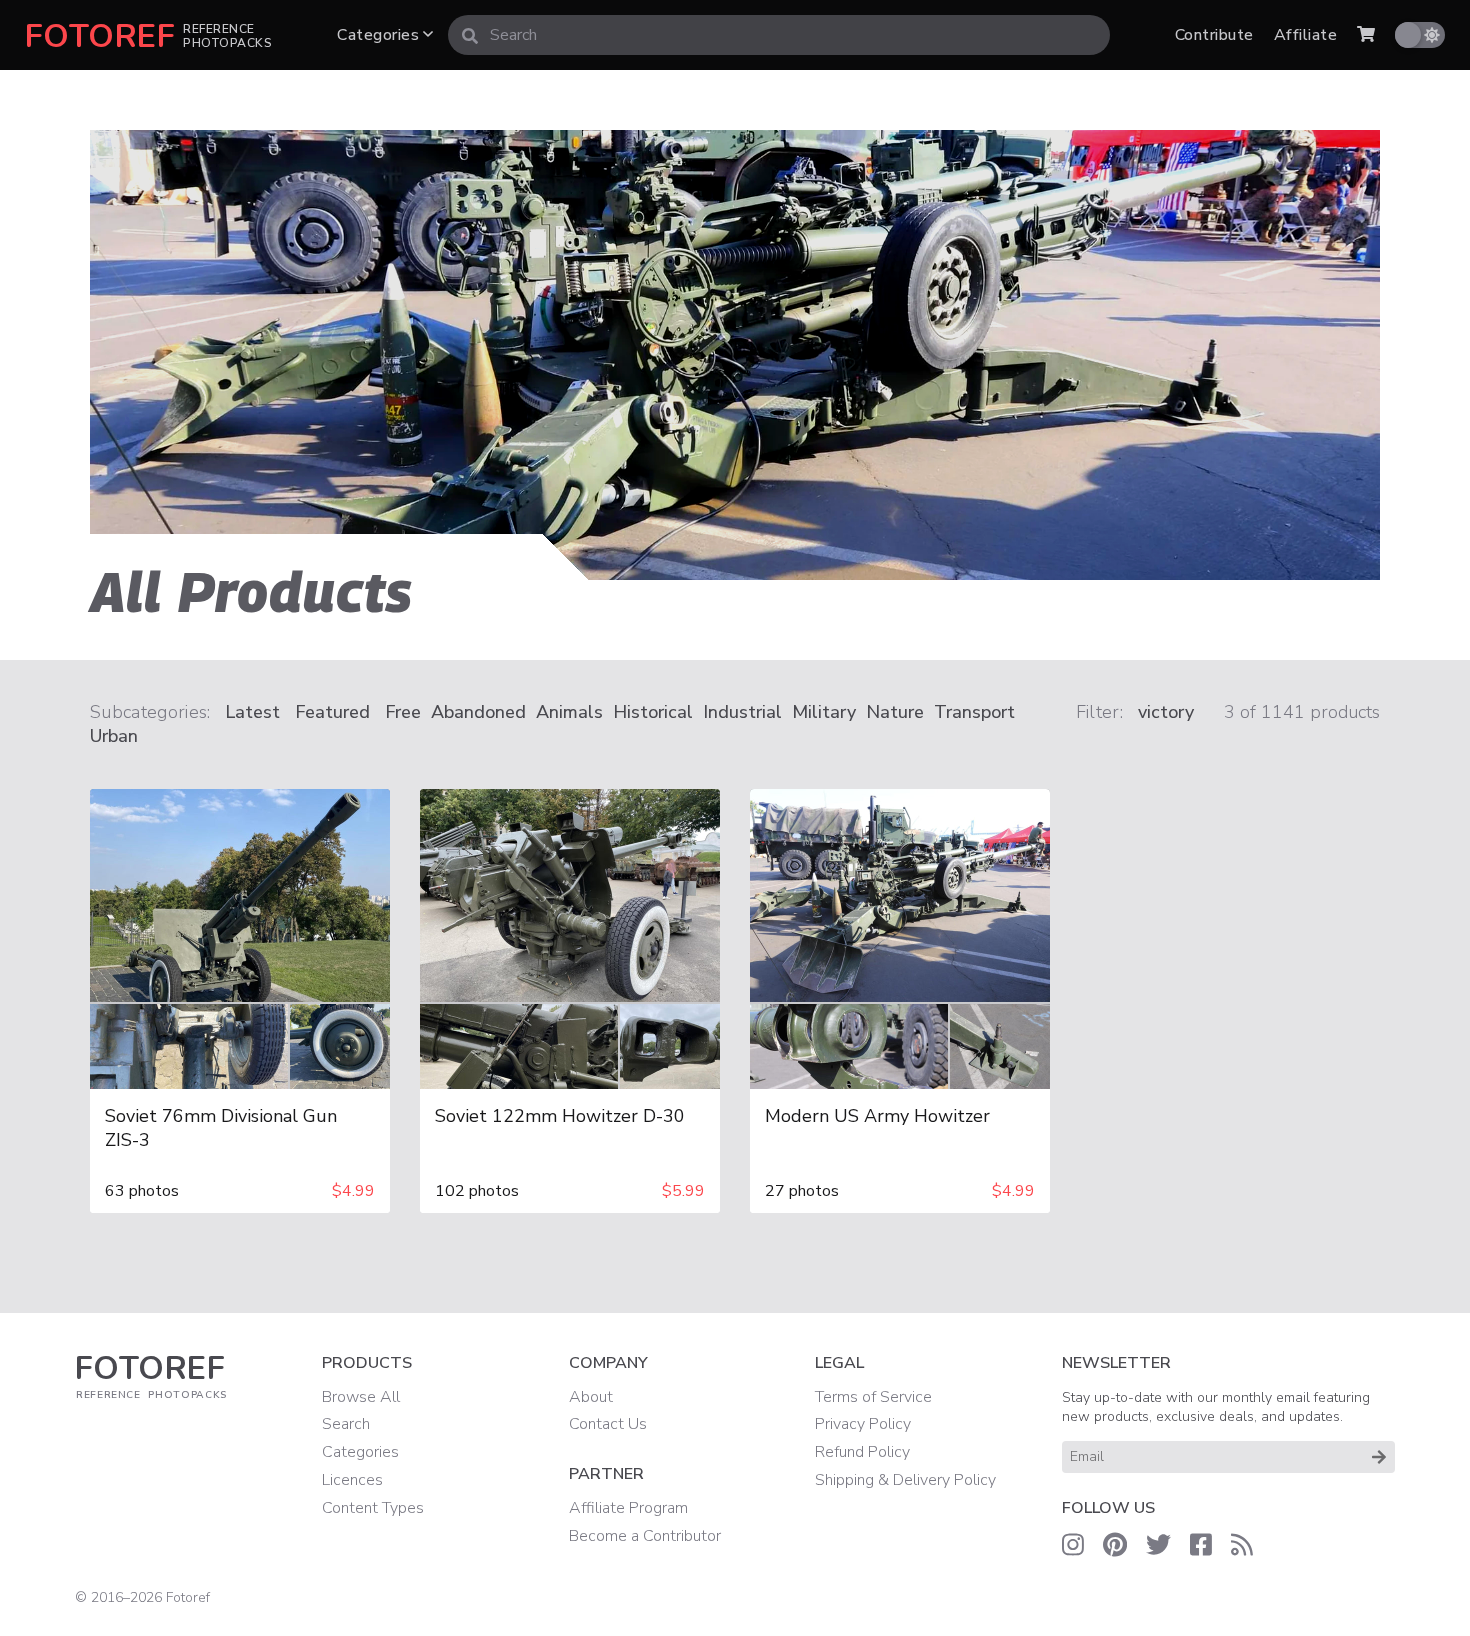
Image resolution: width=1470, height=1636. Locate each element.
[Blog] (1242, 1546)
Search (346, 1424)
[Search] (470, 35)
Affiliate (1305, 35)
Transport (974, 712)
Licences (352, 1480)
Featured (332, 712)
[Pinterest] (1115, 1546)
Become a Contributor (645, 1536)
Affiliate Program (628, 1508)
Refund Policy (862, 1452)
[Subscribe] (1379, 1457)
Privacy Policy (863, 1424)
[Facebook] (1201, 1546)
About (591, 1397)
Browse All (361, 1397)
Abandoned (478, 712)
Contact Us (608, 1424)
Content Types (373, 1508)
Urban (114, 736)
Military (824, 712)
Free (403, 712)
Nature (895, 712)
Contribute (1214, 35)
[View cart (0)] (1366, 35)
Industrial (742, 712)
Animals (569, 712)
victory (1166, 712)
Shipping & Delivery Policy (905, 1480)
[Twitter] (1158, 1546)
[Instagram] (1073, 1546)
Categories (380, 35)
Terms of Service (873, 1397)
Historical (653, 712)
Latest (252, 712)
